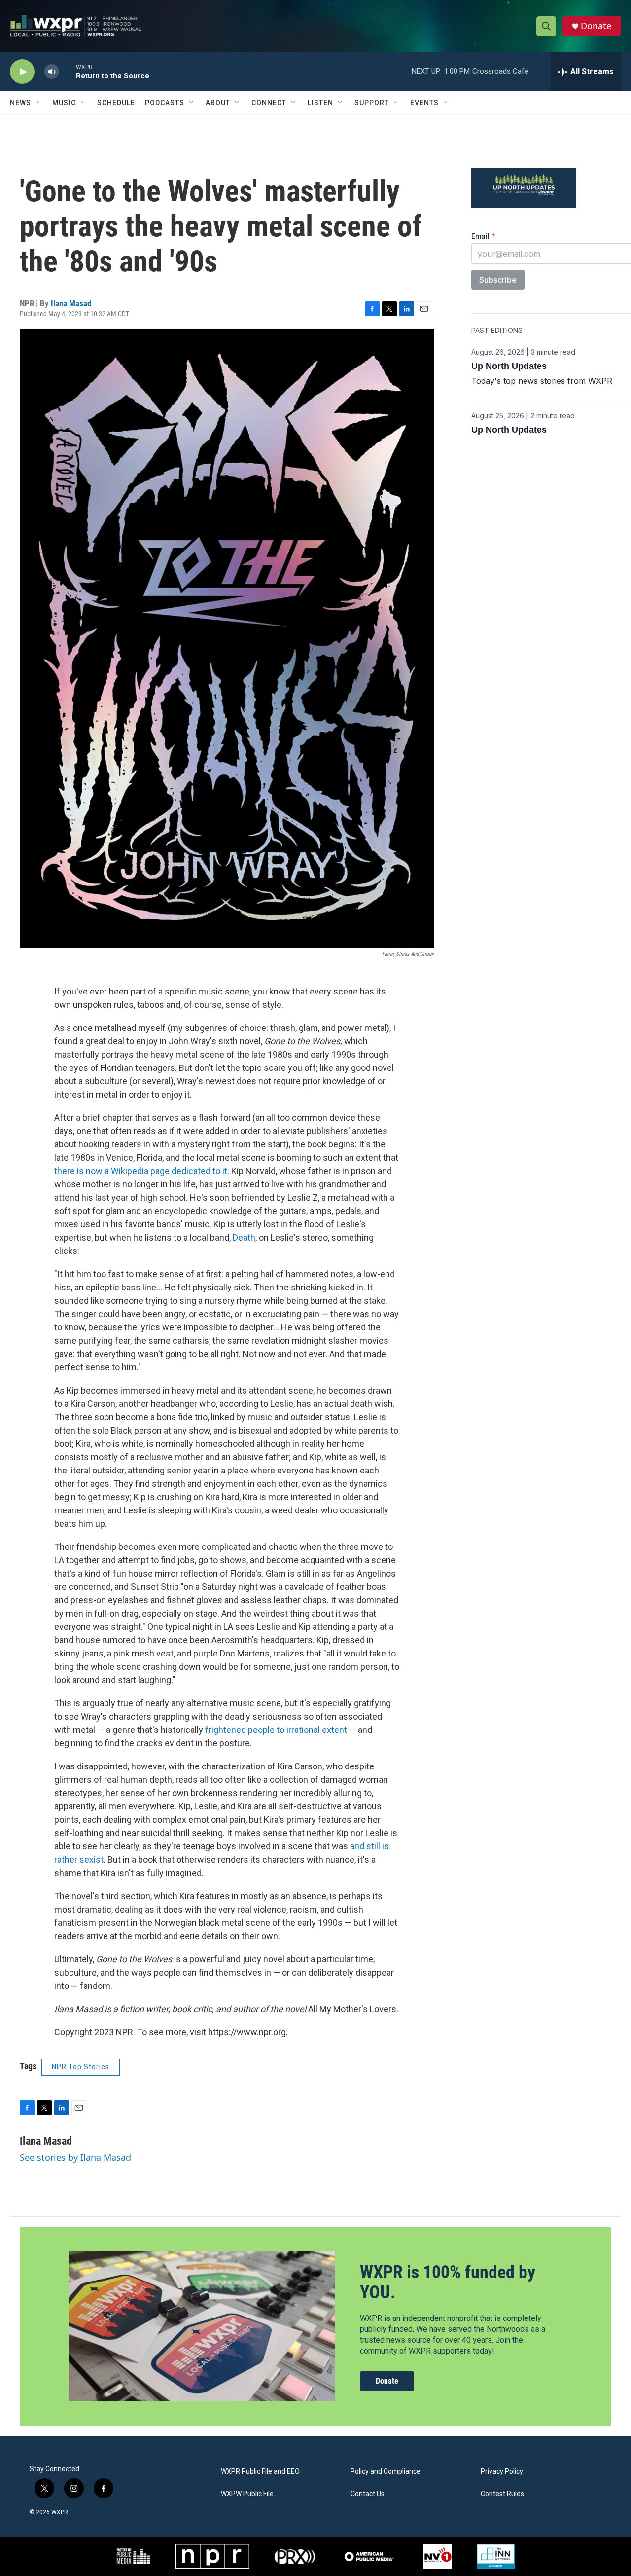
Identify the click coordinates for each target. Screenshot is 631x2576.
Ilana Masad (71, 303)
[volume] (52, 72)
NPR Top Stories (81, 2067)
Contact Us (368, 2494)
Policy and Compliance (386, 2472)
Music (64, 103)
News (20, 103)
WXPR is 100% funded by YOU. (448, 2282)
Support (372, 103)
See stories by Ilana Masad (75, 2157)
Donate (596, 26)
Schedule (116, 103)
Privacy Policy (502, 2472)
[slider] (68, 71)
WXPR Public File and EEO (260, 2472)
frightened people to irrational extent (276, 1730)
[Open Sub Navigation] (38, 103)
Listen (320, 103)
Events (424, 103)
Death (244, 1237)
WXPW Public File (247, 2494)
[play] (22, 72)
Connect (269, 103)
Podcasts (165, 103)
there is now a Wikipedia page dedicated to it (141, 1171)
